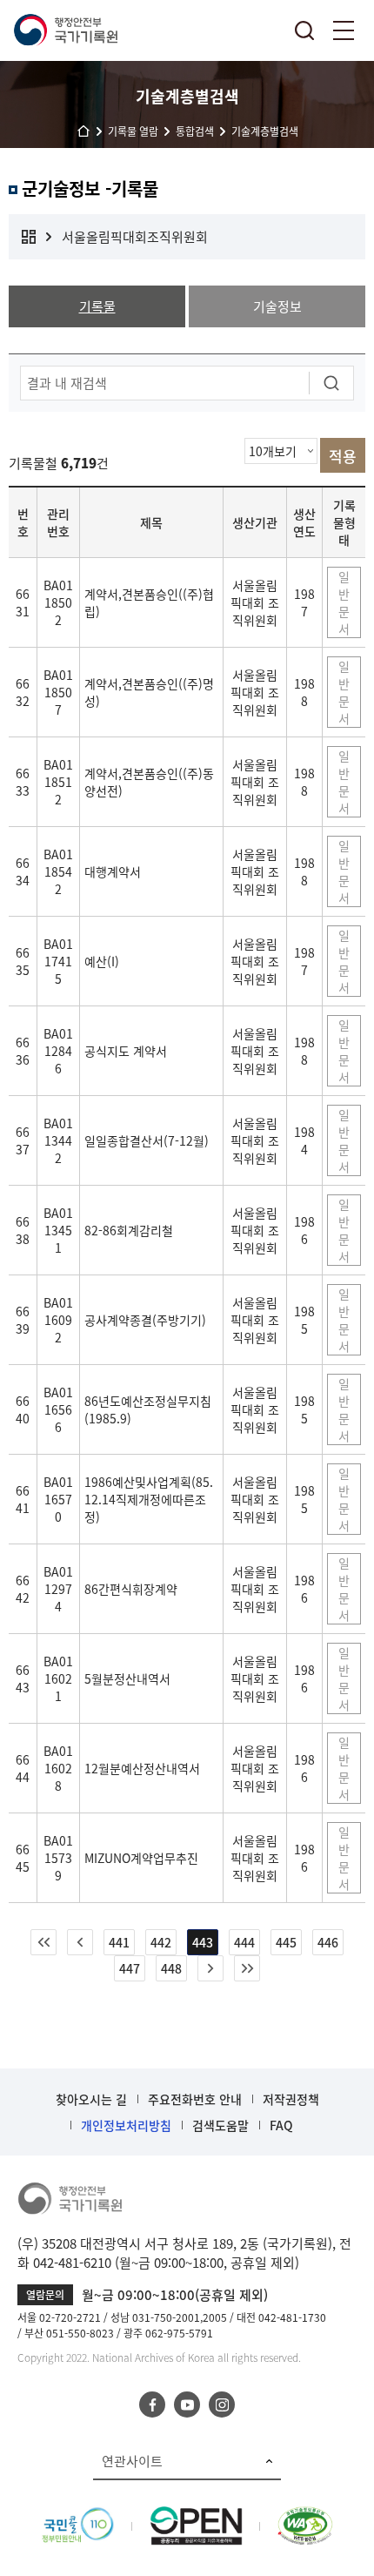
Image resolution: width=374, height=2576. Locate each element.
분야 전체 (29, 237)
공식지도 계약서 (126, 1051)
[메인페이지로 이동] (65, 30)
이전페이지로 (80, 1942)
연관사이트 (132, 2461)
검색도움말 (220, 2125)
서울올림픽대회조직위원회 (135, 237)
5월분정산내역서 (127, 1678)
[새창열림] (78, 2516)
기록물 (97, 306)
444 (244, 1942)
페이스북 (152, 2404)
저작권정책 (291, 2099)
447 (130, 1968)
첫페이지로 (43, 1942)
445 (286, 1942)
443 (203, 1942)
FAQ (281, 2125)
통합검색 (304, 30)
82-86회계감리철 (129, 1230)
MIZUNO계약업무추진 (141, 1858)
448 (171, 1968)
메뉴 (344, 30)
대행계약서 (113, 871)
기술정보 (277, 306)
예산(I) (102, 961)
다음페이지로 (210, 1968)
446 (328, 1942)
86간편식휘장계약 (131, 1589)
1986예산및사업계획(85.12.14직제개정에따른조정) (149, 1499)
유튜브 (187, 2404)
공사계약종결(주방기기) (145, 1320)
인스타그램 (222, 2404)
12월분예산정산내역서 (142, 1768)
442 (161, 1942)
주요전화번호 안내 (195, 2099)
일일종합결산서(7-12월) (147, 1140)
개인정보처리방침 (126, 2125)
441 (119, 1942)
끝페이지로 (247, 1968)
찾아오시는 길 (91, 2099)
